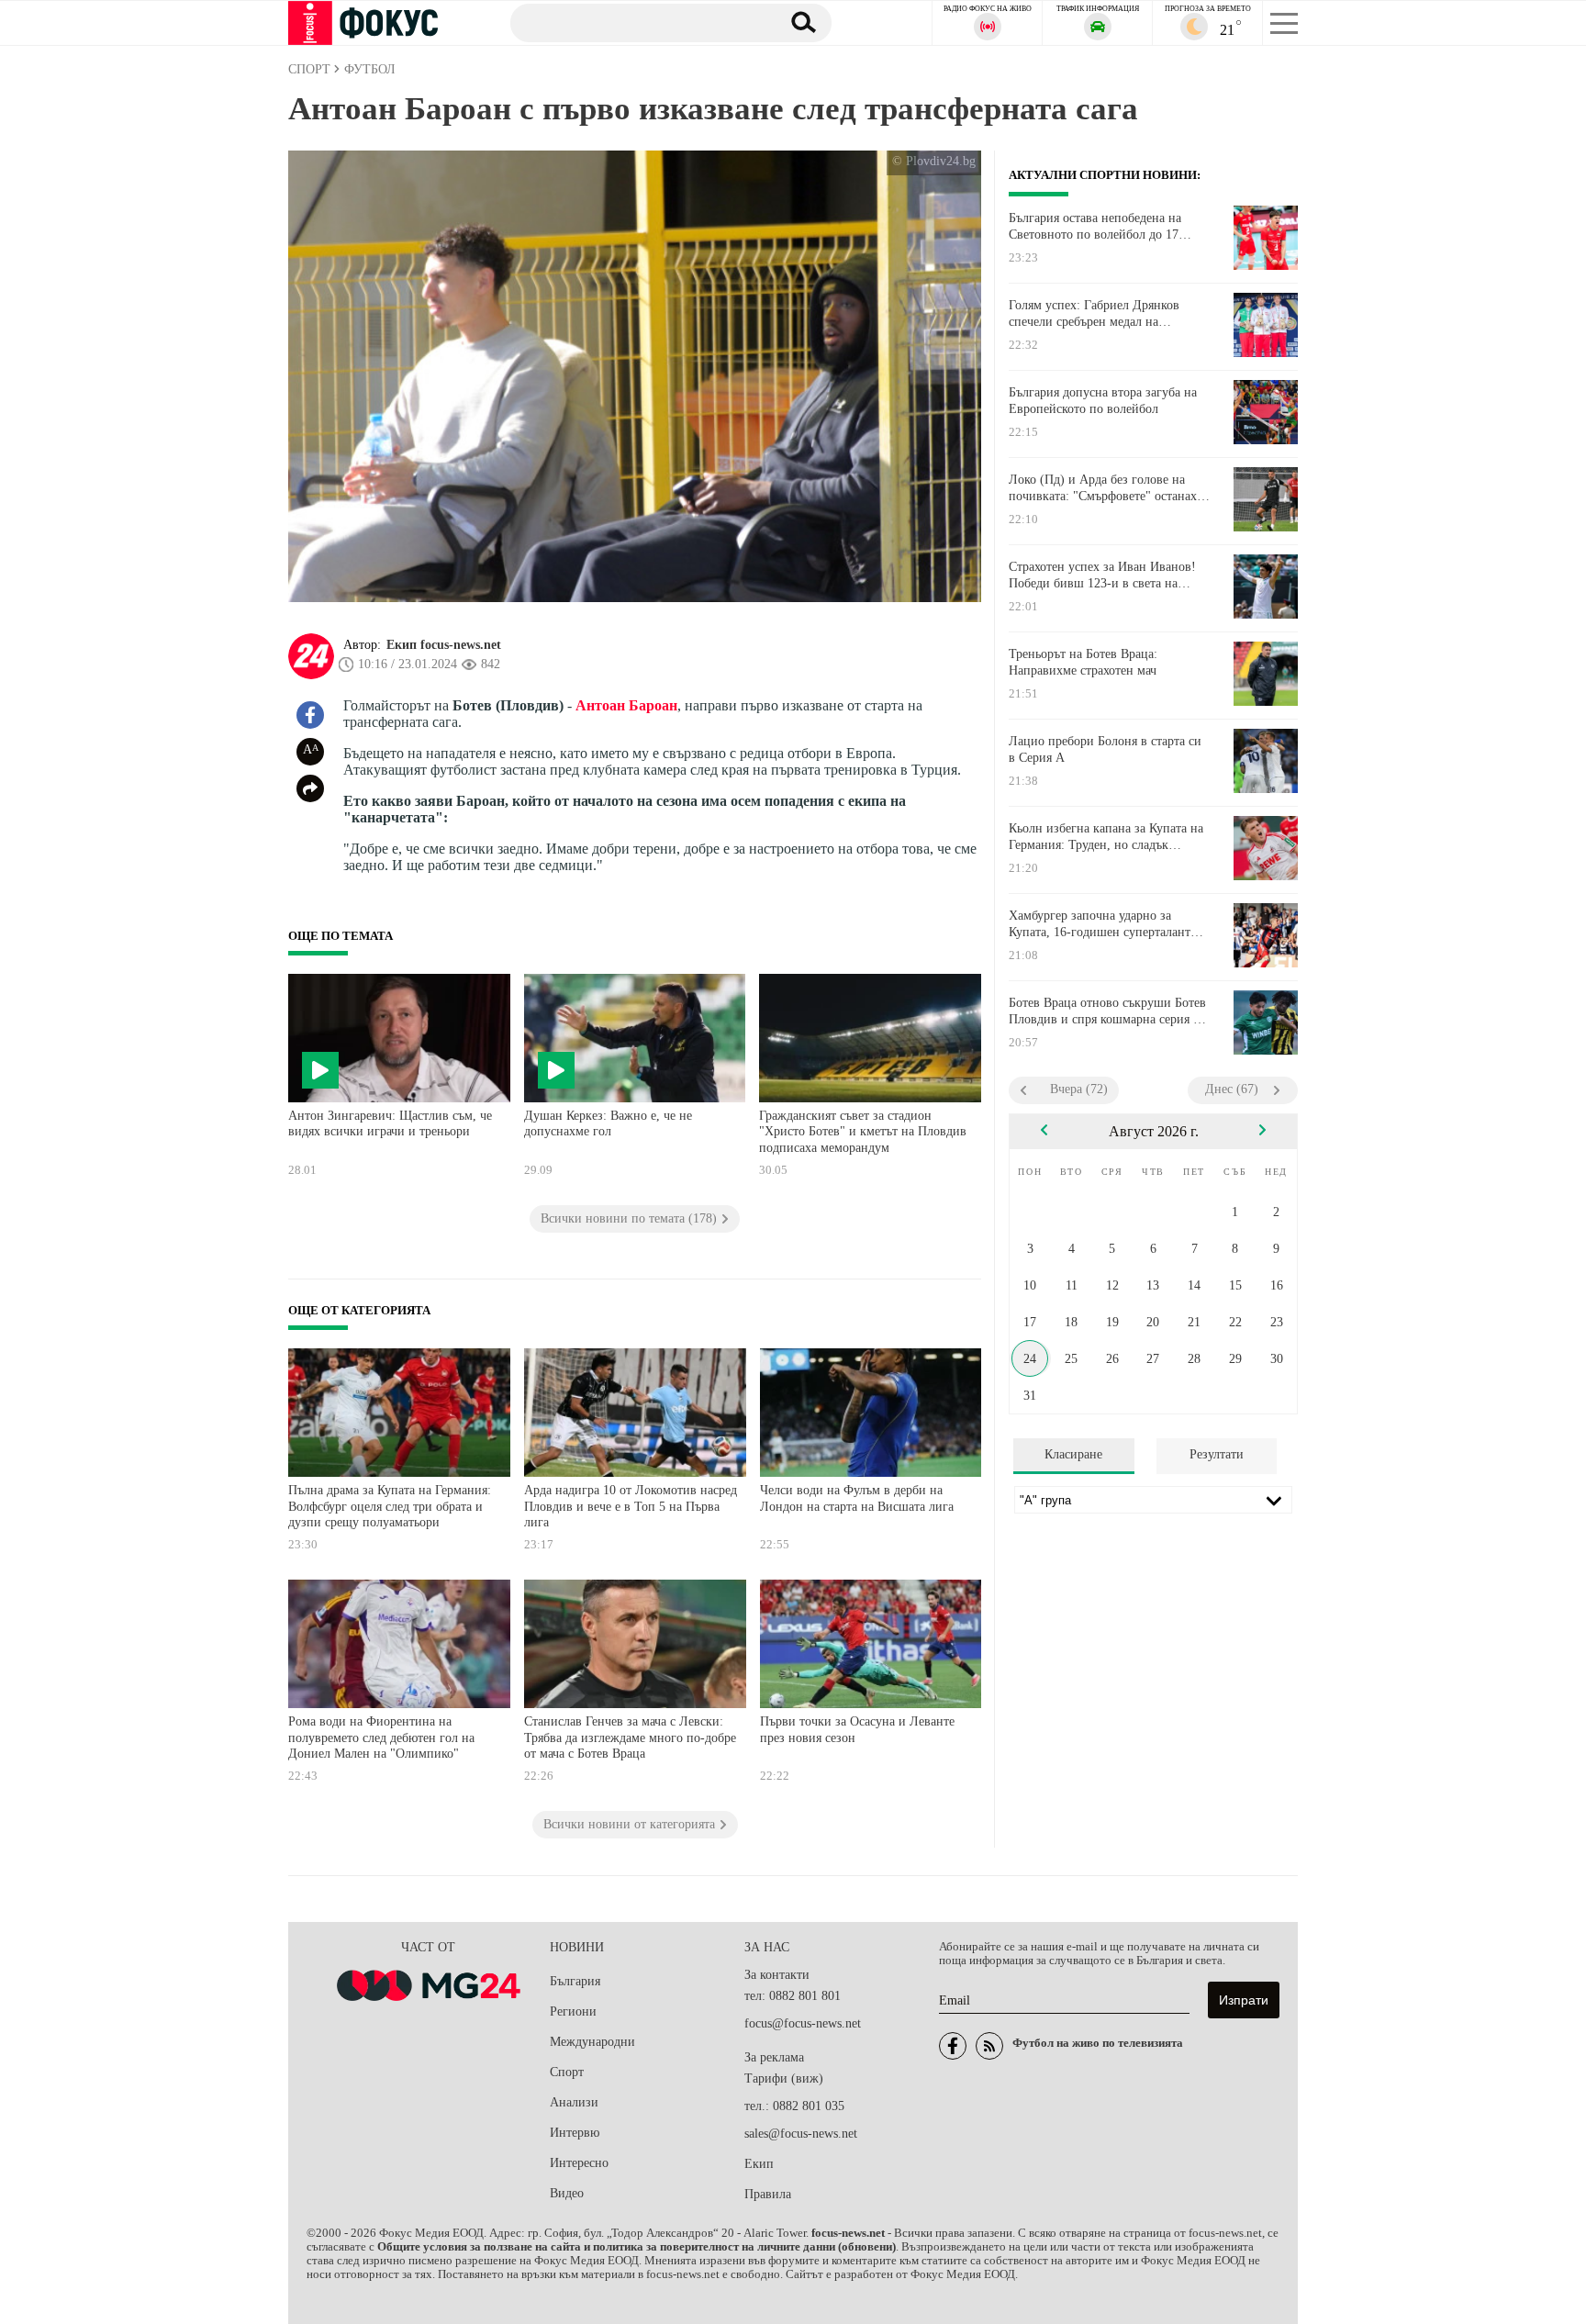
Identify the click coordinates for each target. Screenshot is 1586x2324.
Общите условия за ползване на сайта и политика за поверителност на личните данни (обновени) (637, 2247)
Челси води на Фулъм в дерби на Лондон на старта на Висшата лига (857, 1498)
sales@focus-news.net (801, 2134)
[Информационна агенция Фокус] (953, 2046)
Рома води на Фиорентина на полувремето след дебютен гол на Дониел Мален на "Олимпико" (381, 1737)
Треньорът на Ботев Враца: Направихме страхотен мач (1083, 662)
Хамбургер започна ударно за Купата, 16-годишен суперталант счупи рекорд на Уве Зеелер (1100, 924)
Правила (768, 2194)
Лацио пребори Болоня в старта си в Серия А (1105, 749)
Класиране (1073, 1454)
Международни (592, 2042)
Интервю (575, 2133)
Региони (573, 2011)
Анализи (574, 2102)
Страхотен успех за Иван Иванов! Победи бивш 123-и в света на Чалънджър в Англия (1102, 575)
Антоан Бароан (626, 705)
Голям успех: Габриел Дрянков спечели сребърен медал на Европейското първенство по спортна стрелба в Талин (1094, 314)
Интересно (579, 2163)
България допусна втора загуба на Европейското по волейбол (1103, 401)
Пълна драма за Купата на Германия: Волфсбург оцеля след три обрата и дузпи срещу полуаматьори (390, 1506)
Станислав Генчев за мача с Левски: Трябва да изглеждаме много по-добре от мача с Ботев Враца (630, 1737)
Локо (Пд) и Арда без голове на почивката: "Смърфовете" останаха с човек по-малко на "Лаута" (1106, 488)
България (575, 1981)
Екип (759, 2164)
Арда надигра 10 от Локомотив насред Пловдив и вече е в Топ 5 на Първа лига (631, 1506)
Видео (567, 2193)
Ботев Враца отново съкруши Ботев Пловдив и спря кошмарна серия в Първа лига (1107, 1011)
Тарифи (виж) (784, 2078)
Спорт (567, 2072)
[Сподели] (310, 788)
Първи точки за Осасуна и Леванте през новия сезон (857, 1730)
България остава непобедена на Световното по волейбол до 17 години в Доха (1095, 227)
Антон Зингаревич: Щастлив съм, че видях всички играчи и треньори (390, 1124)
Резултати (1217, 1454)
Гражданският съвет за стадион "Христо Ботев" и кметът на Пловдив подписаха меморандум (863, 1132)
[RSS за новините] (989, 2046)
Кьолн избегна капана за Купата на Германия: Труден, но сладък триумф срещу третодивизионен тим (1106, 837)
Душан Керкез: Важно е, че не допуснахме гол (608, 1124)
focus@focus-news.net (803, 2023)
